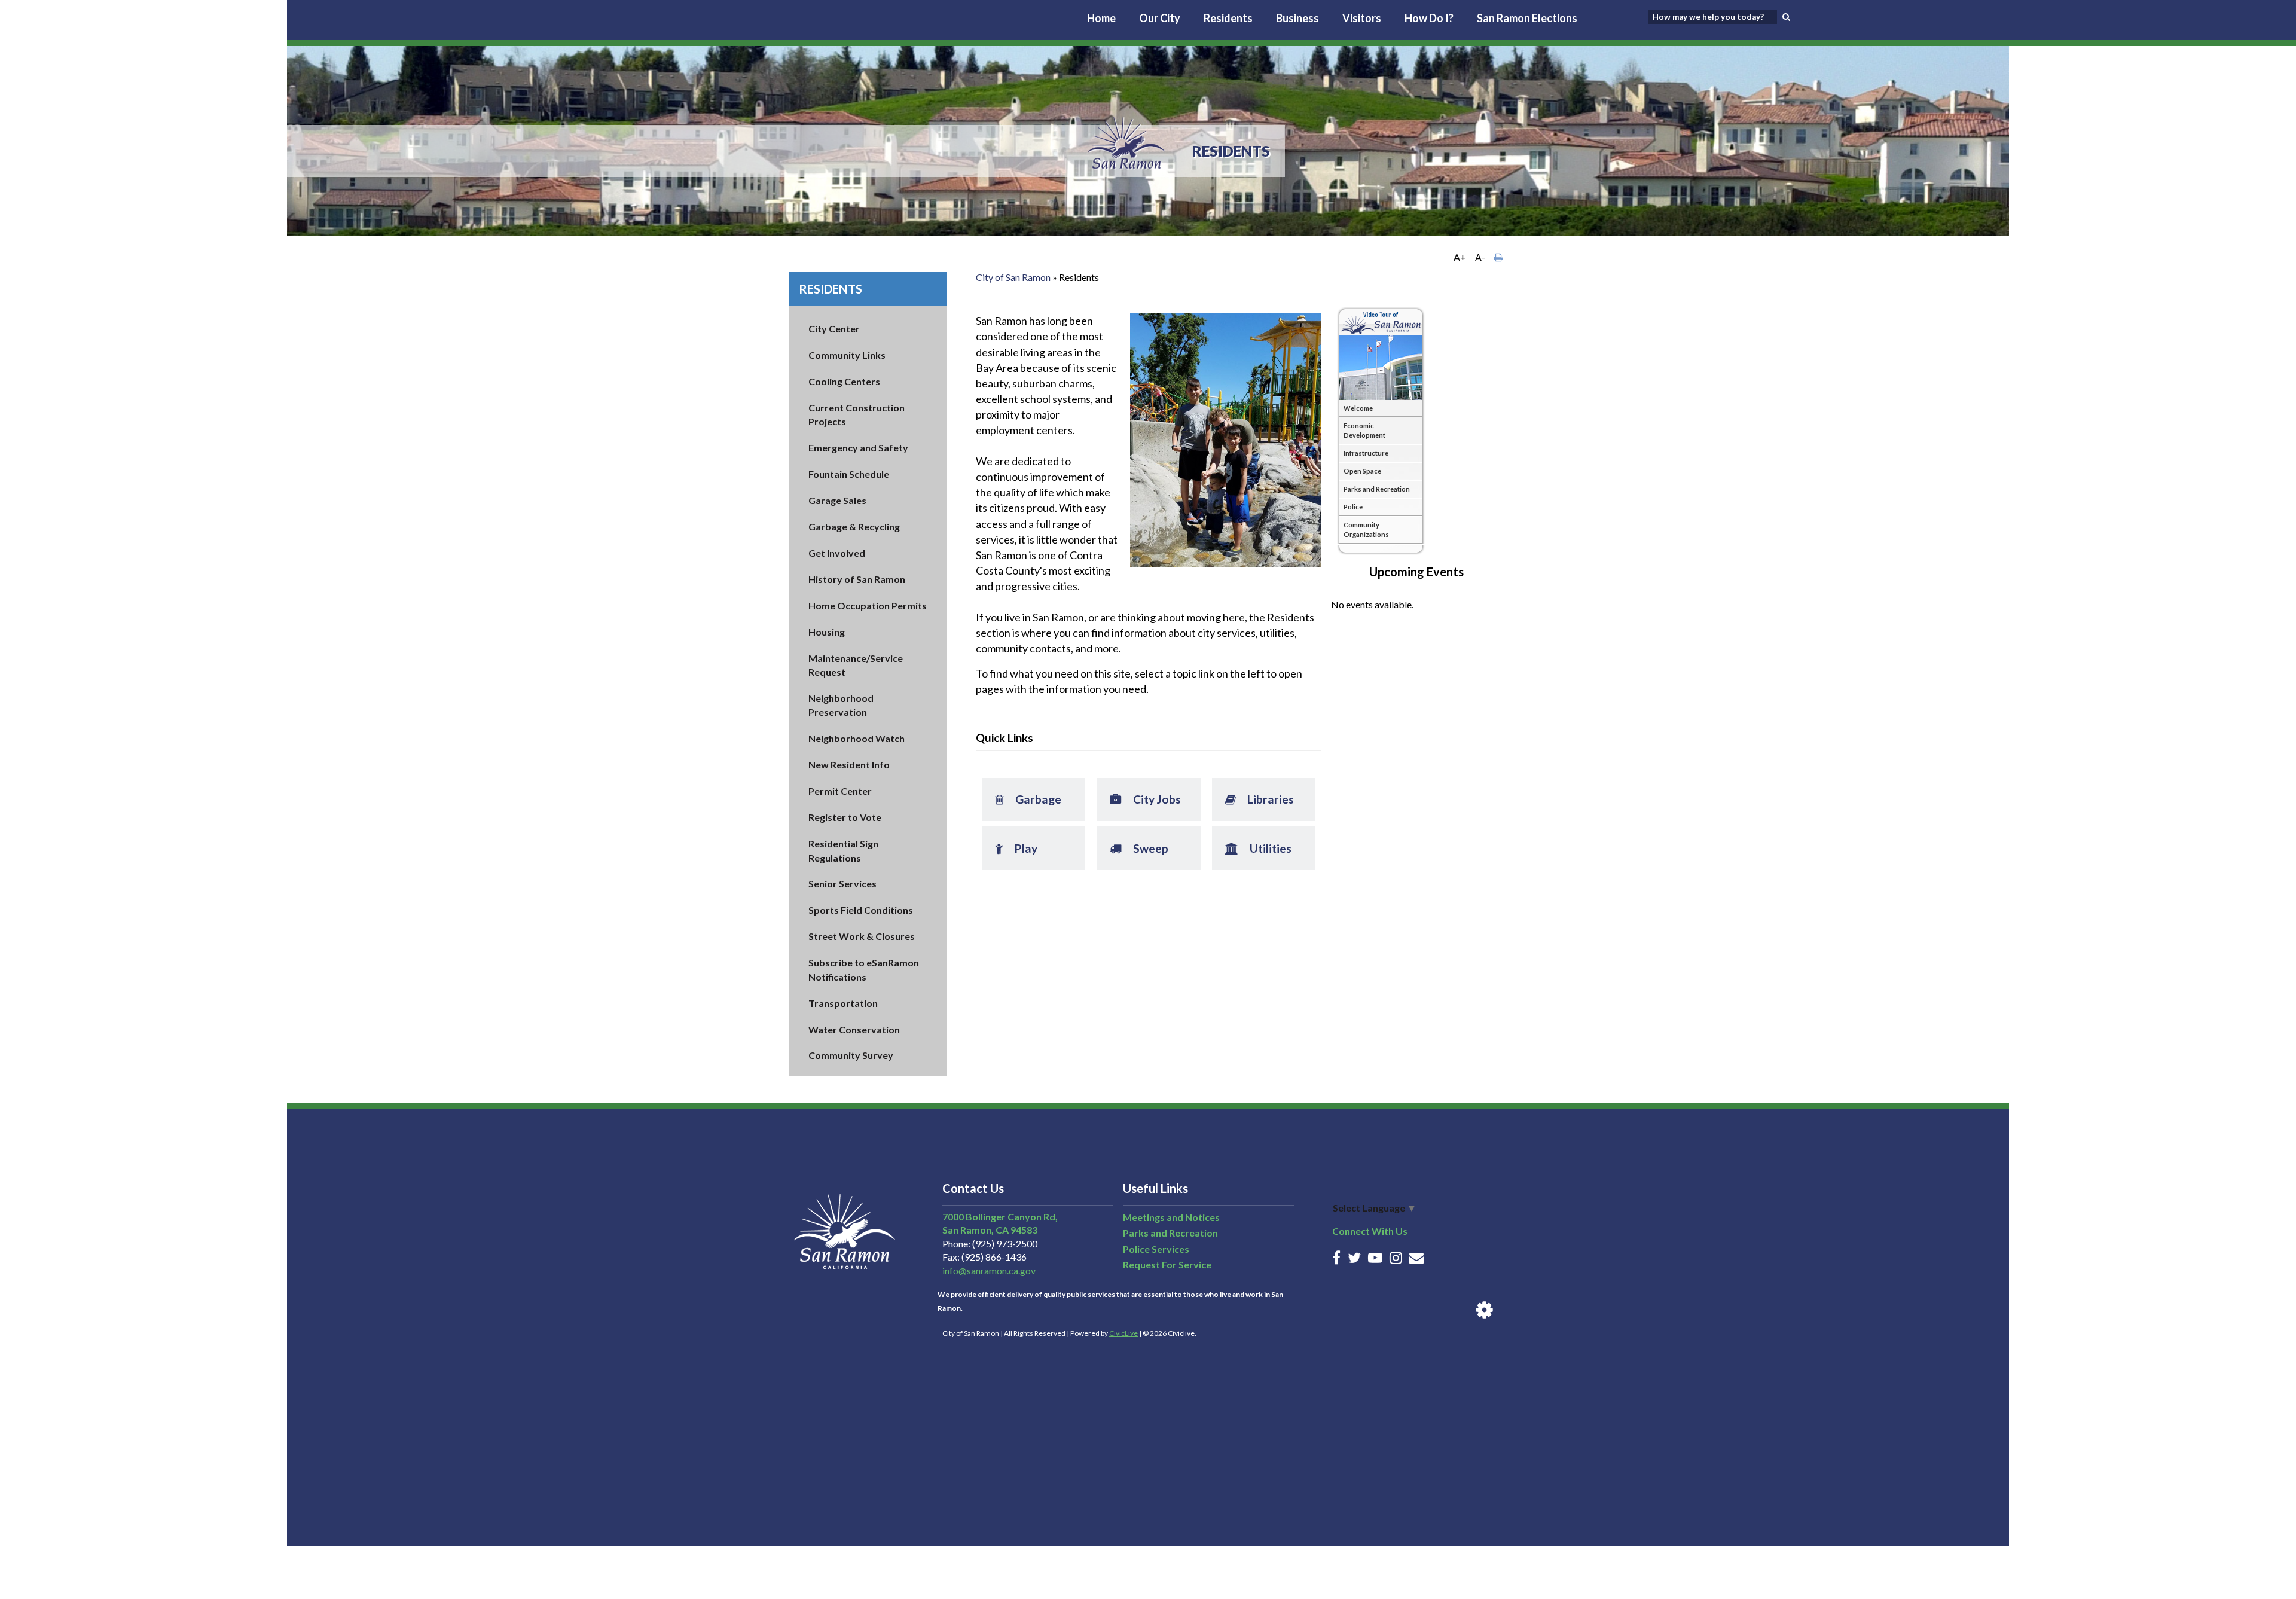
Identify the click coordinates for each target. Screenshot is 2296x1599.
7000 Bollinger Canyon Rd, (1000, 1217)
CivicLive (1123, 1333)
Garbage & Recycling (854, 527)
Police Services (1156, 1249)
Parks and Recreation (1170, 1233)
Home (1101, 18)
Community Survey (851, 1055)
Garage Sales (837, 500)
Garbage (1022, 793)
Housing (827, 632)
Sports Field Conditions (861, 910)
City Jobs (1139, 793)
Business (1297, 18)
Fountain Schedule (849, 474)
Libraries (1254, 793)
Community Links (847, 355)
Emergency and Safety (858, 448)
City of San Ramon (1013, 277)
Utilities (1253, 841)
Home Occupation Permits (868, 605)
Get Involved (837, 553)
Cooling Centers (844, 381)
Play (1010, 841)
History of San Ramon (857, 579)
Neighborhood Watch (857, 738)
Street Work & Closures (862, 936)
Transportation (843, 1003)
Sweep (1133, 841)
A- (1480, 257)
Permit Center (840, 791)
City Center (834, 329)
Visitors (1362, 18)
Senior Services (842, 884)
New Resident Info (849, 765)
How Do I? (1429, 18)
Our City (1160, 18)
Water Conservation (854, 1029)
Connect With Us (1370, 1231)
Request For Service (1167, 1264)
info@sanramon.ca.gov (989, 1270)
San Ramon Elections (1527, 18)
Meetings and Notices (1171, 1217)
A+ (1460, 257)
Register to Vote (845, 817)
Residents (1228, 18)
